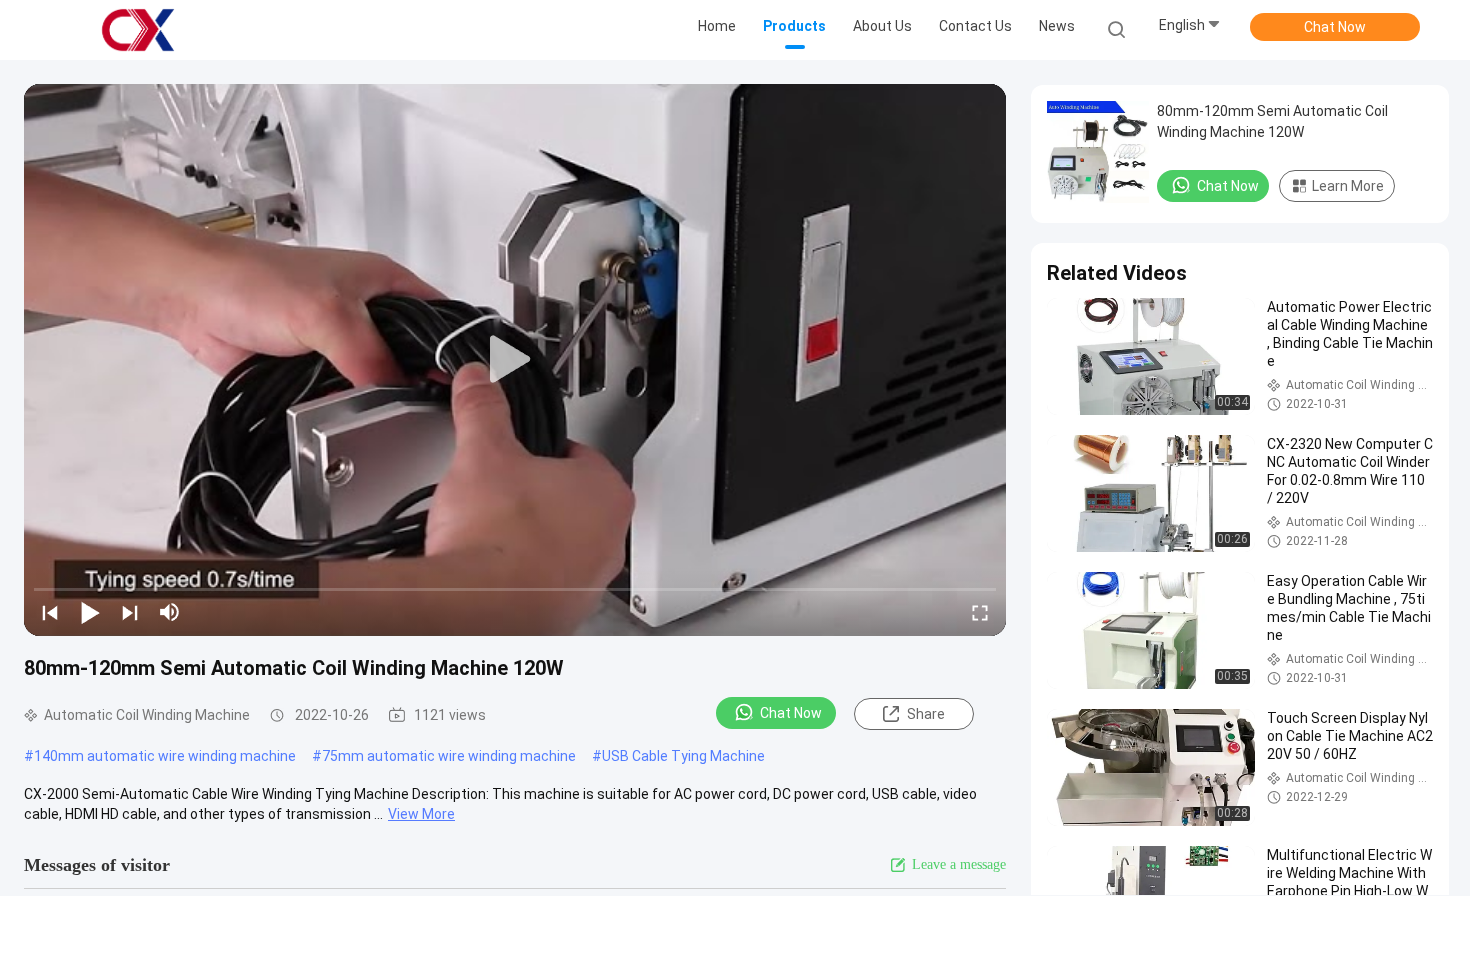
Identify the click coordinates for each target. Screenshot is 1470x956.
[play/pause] (90, 612)
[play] (515, 360)
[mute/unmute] (170, 612)
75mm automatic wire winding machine (449, 756)
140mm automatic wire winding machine (165, 756)
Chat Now (1335, 27)
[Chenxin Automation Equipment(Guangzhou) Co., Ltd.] (138, 30)
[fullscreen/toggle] (980, 612)
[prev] (50, 612)
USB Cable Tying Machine (683, 756)
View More (421, 814)
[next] (130, 612)
